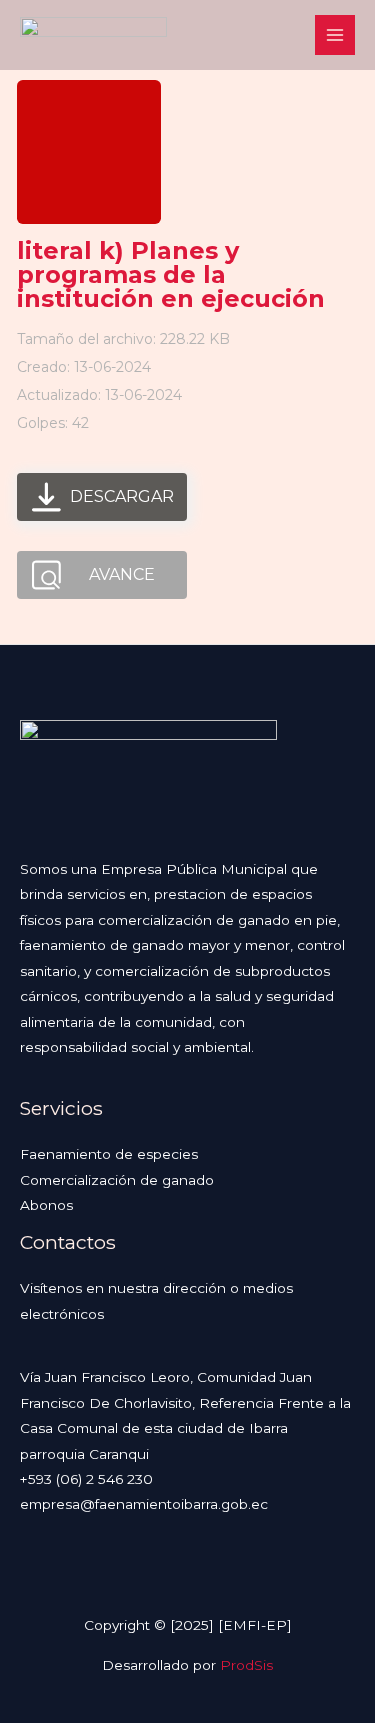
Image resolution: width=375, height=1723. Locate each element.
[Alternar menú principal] (335, 35)
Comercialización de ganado (117, 1180)
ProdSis (246, 1665)
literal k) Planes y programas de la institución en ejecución (171, 274)
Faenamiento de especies (109, 1154)
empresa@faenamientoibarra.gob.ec (144, 1504)
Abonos (46, 1205)
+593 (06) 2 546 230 (86, 1479)
